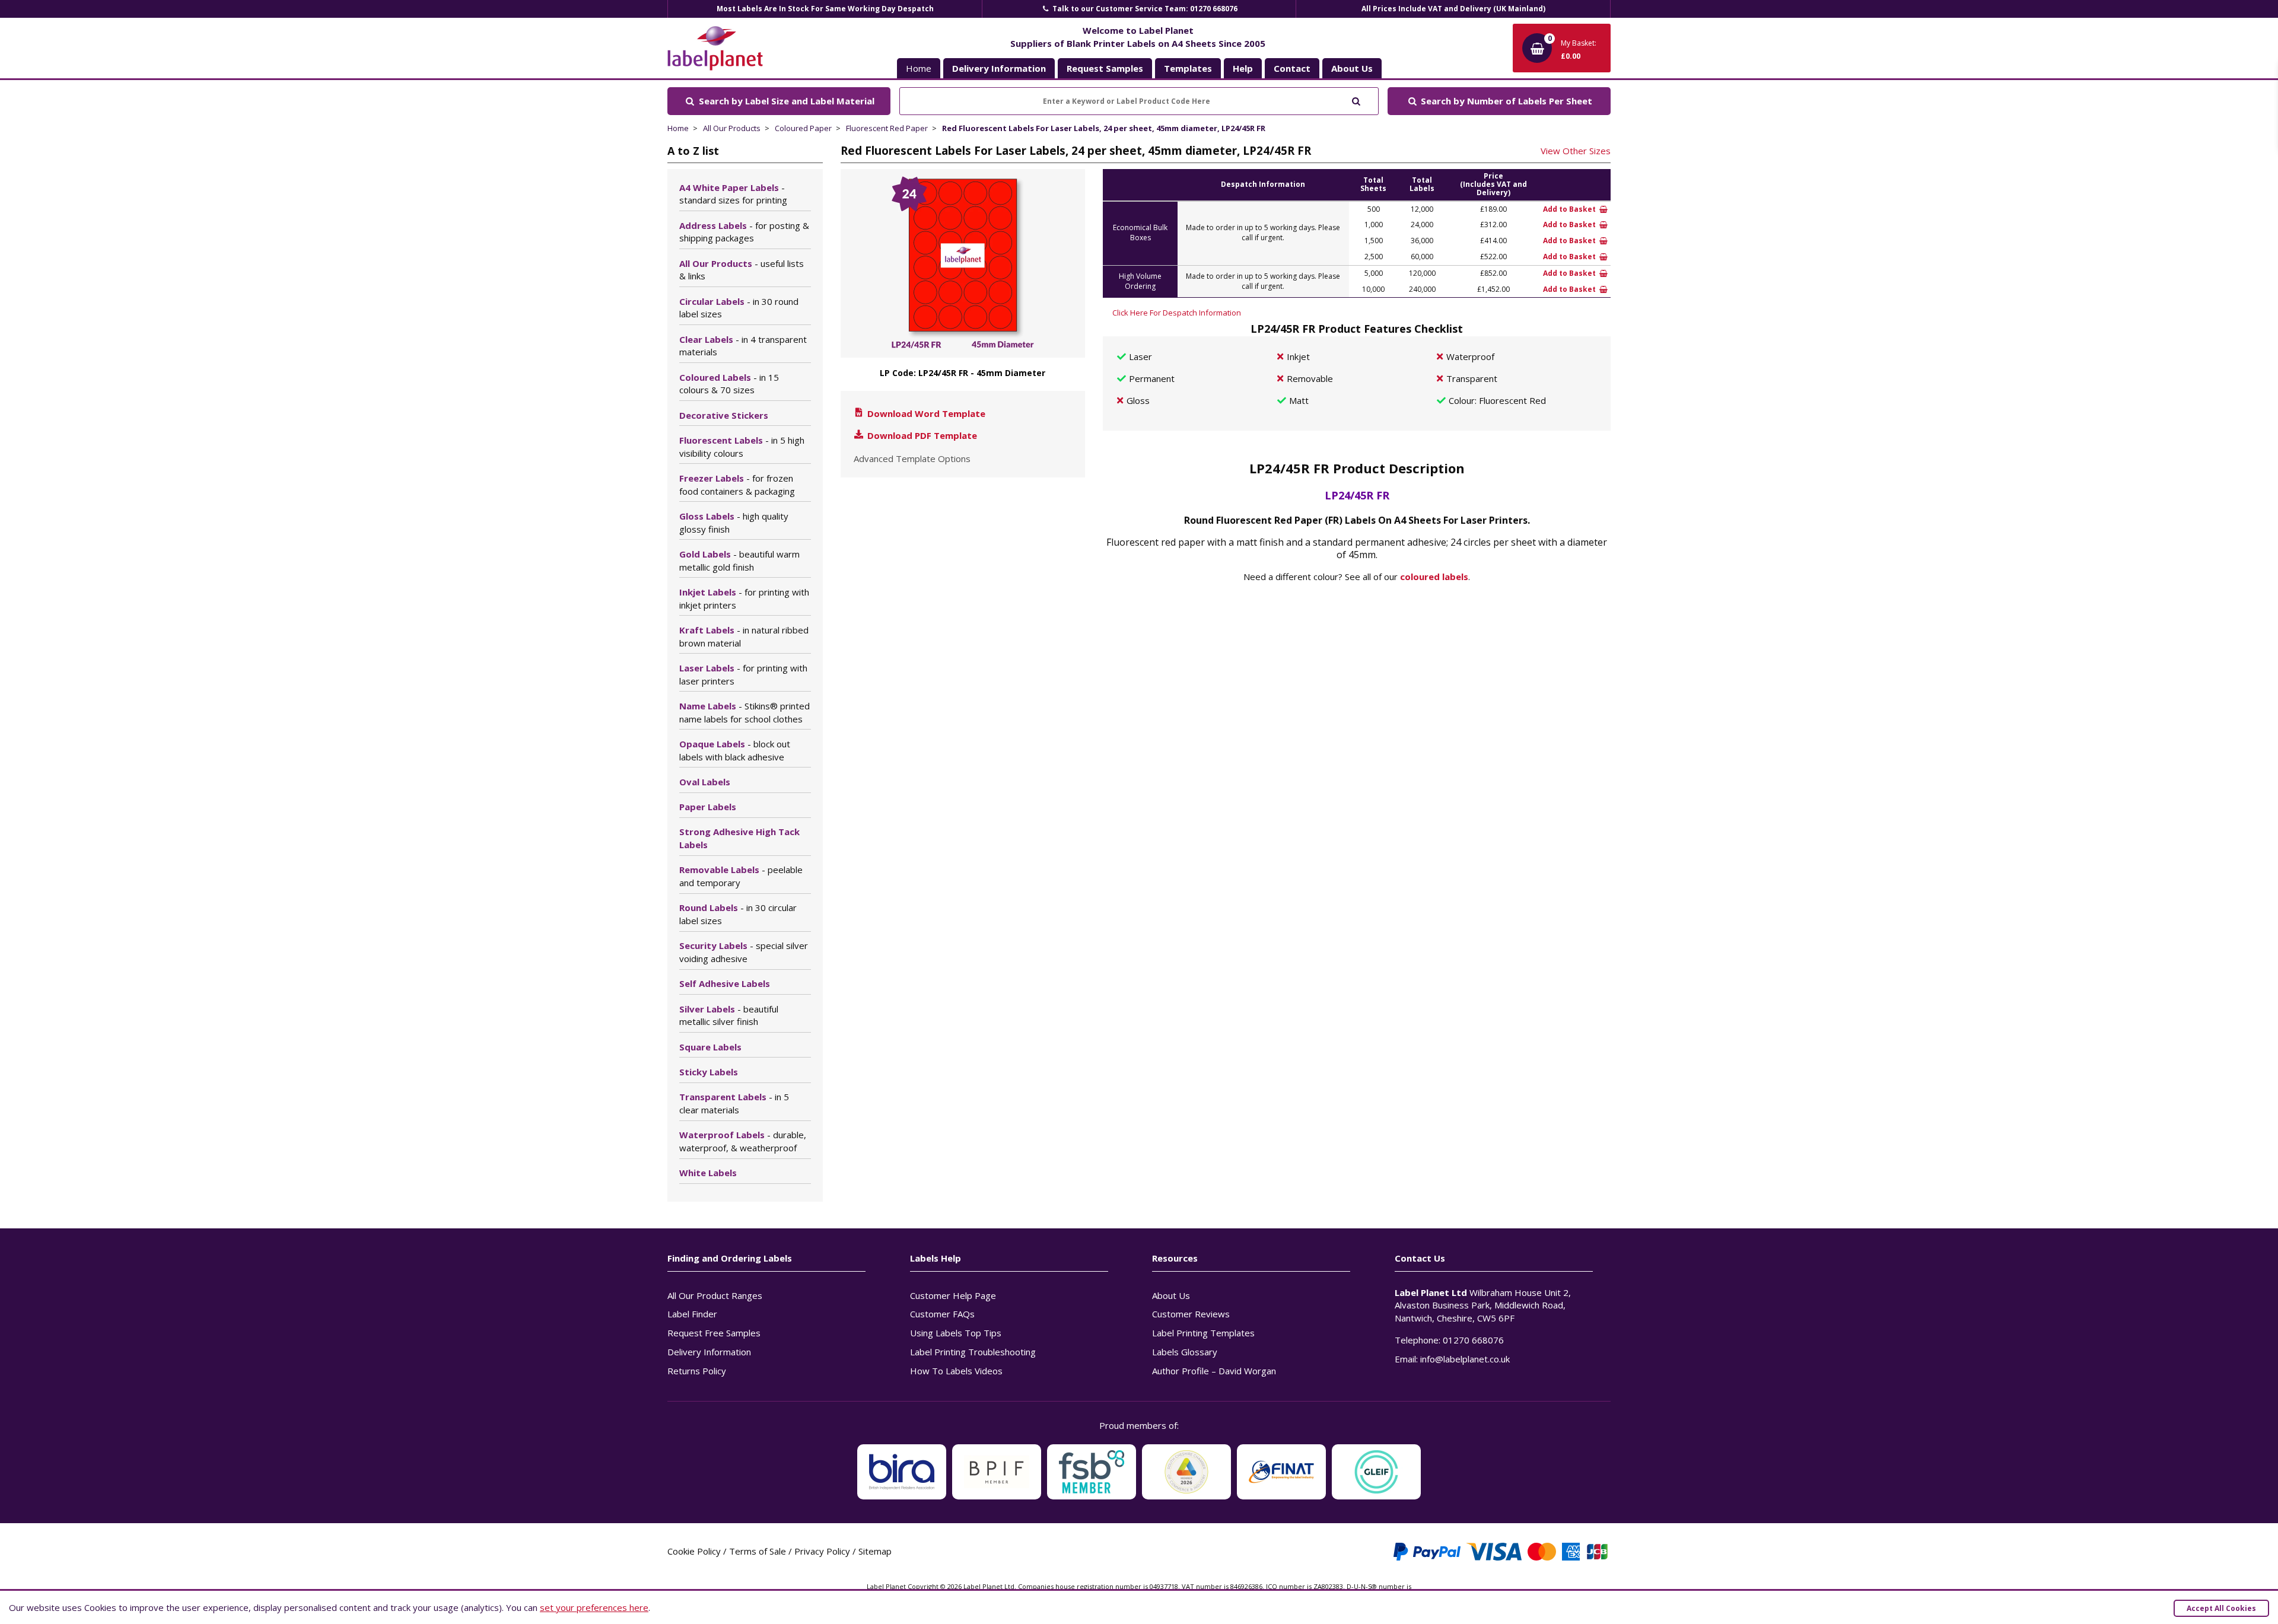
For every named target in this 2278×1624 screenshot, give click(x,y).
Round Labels (738, 914)
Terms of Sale (758, 1551)
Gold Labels (739, 561)
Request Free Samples (714, 1333)
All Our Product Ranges (715, 1295)
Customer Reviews (1191, 1314)
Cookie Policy (694, 1551)
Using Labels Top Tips (956, 1333)
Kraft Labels (744, 636)
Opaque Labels (735, 750)
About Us (1171, 1295)
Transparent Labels (734, 1103)
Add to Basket (1570, 209)
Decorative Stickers (724, 415)
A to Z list (693, 151)
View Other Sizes (1576, 151)
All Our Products (732, 128)
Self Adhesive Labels (725, 983)
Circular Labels (739, 308)
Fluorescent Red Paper (887, 128)
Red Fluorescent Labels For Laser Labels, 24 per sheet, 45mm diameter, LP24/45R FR (1104, 128)
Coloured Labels (729, 384)
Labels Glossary (1185, 1352)
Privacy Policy (822, 1551)
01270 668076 (1473, 1340)
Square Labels (710, 1047)
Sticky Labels (709, 1072)
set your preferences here (594, 1607)
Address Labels (744, 232)
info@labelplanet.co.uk (1465, 1359)
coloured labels (1434, 577)
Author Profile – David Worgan (1214, 1371)
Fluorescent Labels (742, 447)
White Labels (708, 1173)
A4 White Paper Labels (733, 194)
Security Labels (744, 952)
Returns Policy (697, 1371)
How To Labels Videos (956, 1371)
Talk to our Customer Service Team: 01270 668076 (1144, 9)
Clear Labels (743, 346)
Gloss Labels (734, 523)
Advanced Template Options (912, 458)
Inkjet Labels (744, 598)
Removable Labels (741, 876)
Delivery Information (709, 1352)
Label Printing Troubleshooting (973, 1352)
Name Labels (745, 712)
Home (919, 68)
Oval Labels (705, 782)
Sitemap (875, 1551)
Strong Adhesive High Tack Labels (739, 838)
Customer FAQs (942, 1314)
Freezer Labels (737, 485)
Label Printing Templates (1203, 1333)
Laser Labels (743, 674)
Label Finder (692, 1314)
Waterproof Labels (743, 1141)
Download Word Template (925, 413)
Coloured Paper (803, 128)
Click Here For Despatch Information (1177, 313)
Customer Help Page (953, 1295)
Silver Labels (729, 1015)
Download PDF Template (921, 435)
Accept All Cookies (2221, 1608)
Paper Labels (708, 807)
